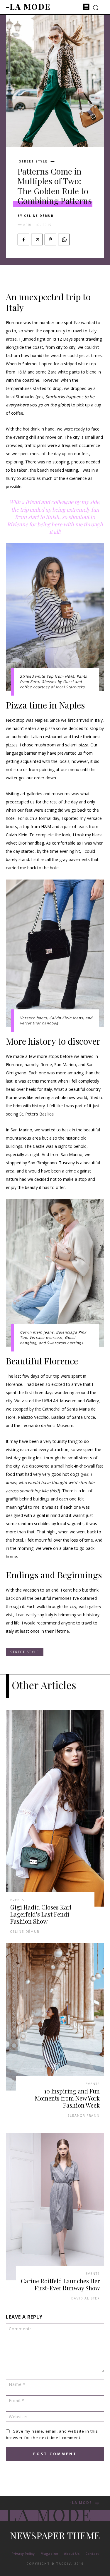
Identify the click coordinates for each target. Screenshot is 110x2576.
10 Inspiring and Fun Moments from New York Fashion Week (67, 2098)
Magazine (49, 2554)
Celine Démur (39, 216)
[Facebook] (23, 239)
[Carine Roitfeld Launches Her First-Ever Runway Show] (55, 2207)
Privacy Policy (23, 2554)
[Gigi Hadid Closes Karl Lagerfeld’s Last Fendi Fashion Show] (55, 1808)
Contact (92, 2554)
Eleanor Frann (84, 2115)
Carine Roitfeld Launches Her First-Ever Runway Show (60, 2284)
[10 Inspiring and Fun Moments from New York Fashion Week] (55, 2017)
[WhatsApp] (64, 239)
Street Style (33, 161)
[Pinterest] (50, 239)
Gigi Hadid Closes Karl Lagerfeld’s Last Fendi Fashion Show (41, 1914)
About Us (72, 2554)
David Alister (86, 2298)
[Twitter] (37, 239)
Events (17, 1900)
